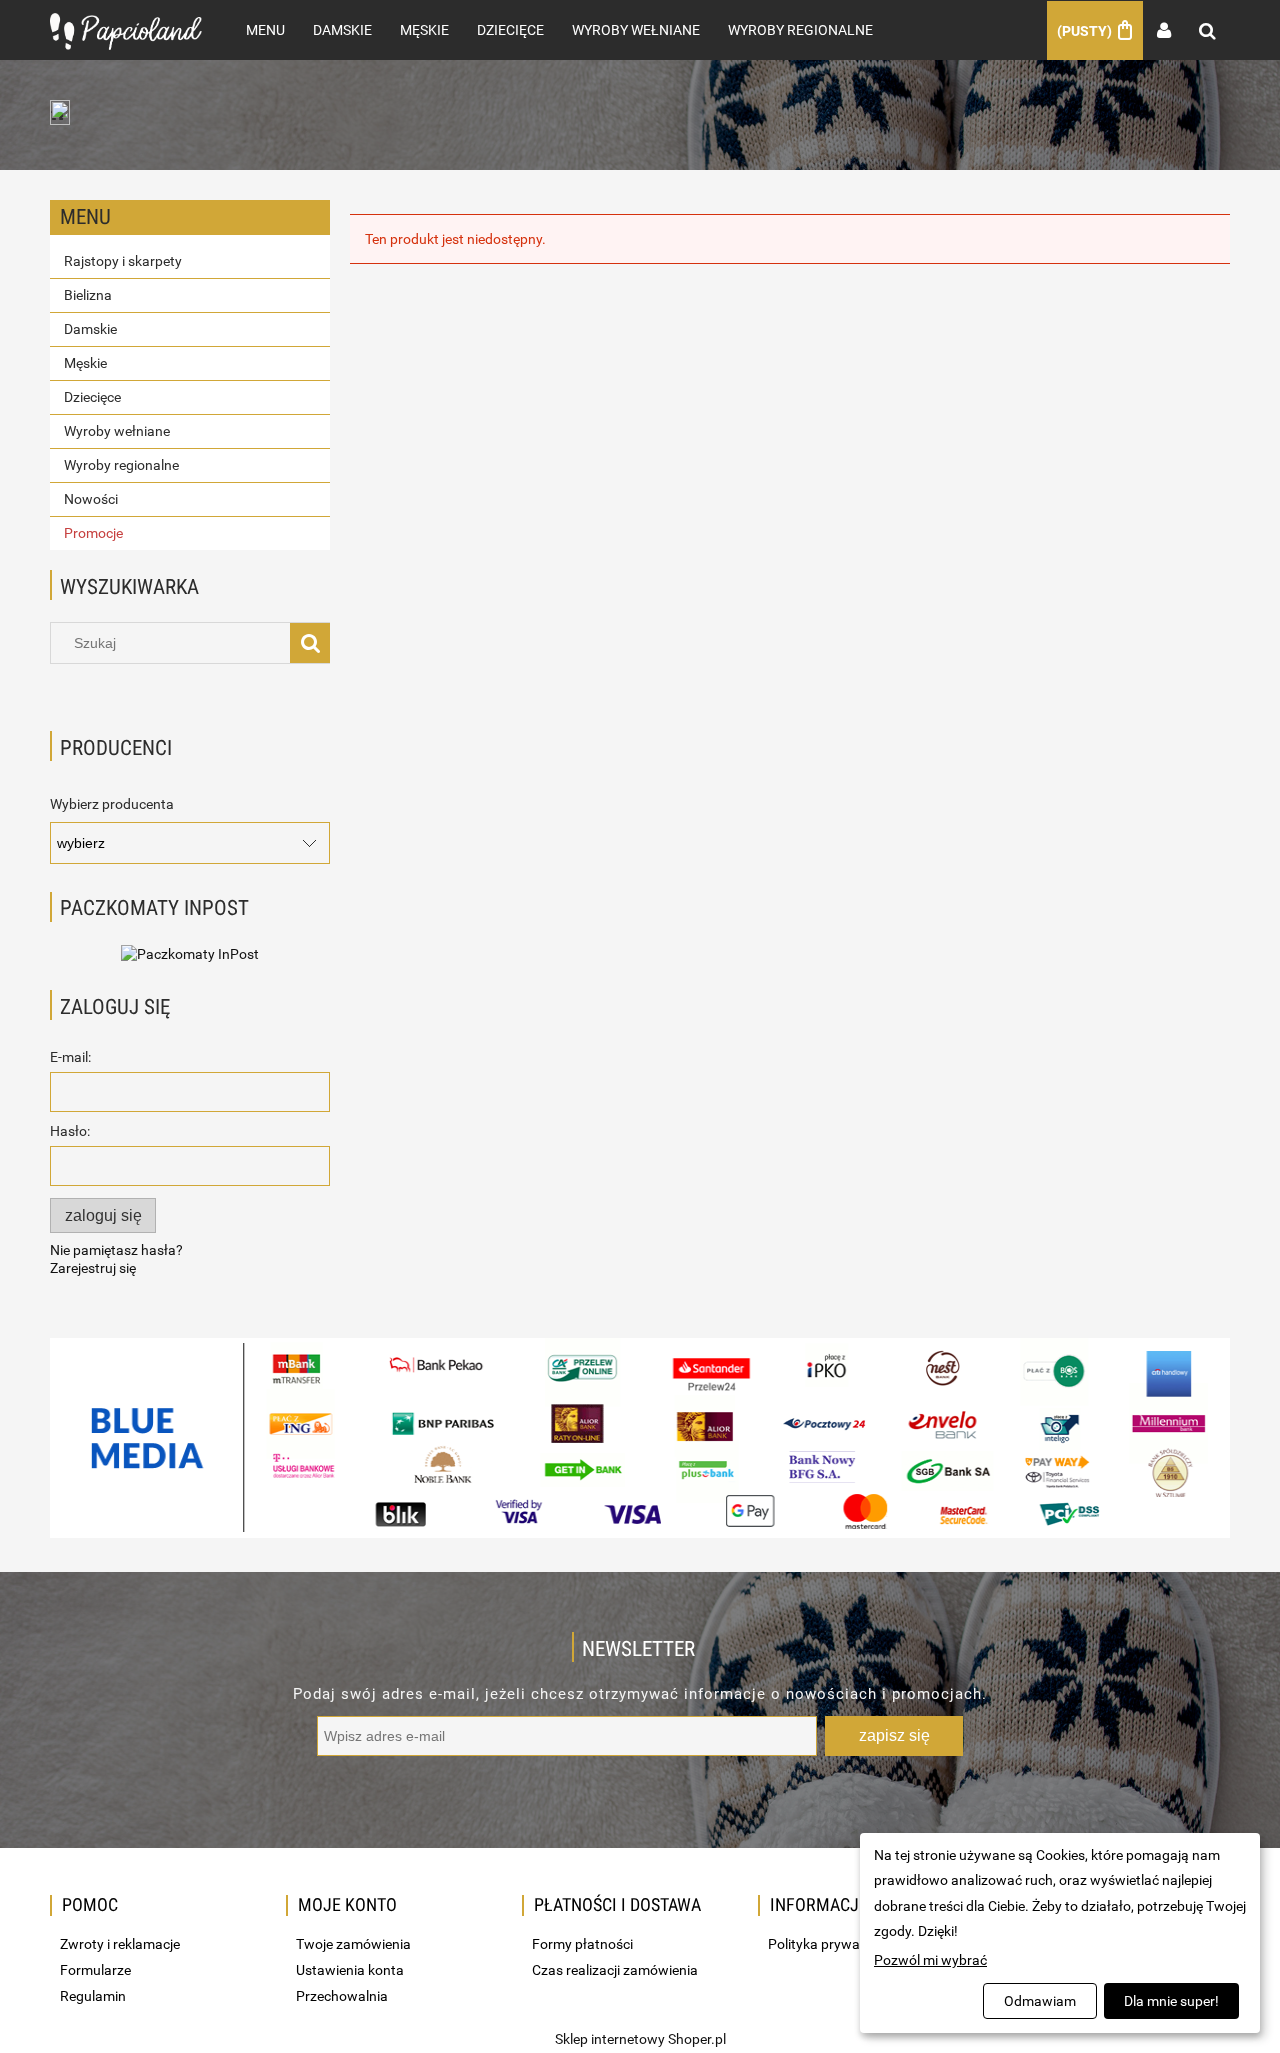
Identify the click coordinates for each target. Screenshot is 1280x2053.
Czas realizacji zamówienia (615, 1970)
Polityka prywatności (833, 1944)
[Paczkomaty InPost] (190, 953)
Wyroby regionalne (121, 465)
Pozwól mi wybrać (930, 1960)
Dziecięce (92, 397)
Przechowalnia (342, 1996)
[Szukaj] (310, 643)
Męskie (85, 363)
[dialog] (1060, 1933)
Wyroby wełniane (117, 431)
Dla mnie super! (1171, 2001)
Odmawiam (1040, 2001)
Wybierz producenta (112, 804)
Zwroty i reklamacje (120, 1944)
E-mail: (70, 1057)
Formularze (95, 1970)
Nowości (91, 499)
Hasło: (70, 1131)
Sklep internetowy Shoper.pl (640, 2039)
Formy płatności (582, 1944)
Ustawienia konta (350, 1970)
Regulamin (93, 1996)
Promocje (93, 533)
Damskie (90, 329)
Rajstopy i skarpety (123, 261)
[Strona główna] (126, 30)
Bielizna (88, 295)
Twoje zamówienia (353, 1944)
